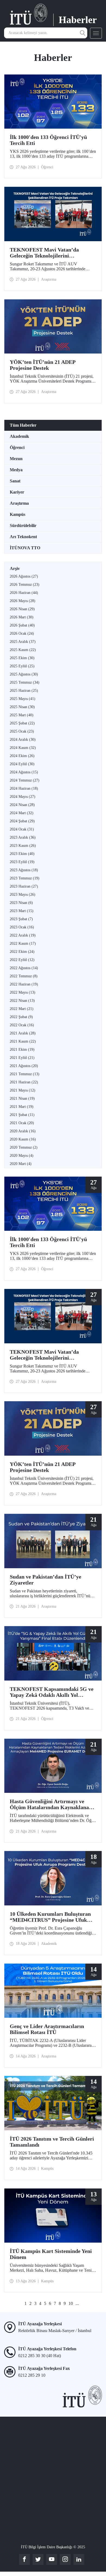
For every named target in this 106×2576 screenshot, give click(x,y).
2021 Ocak (22, 1123)
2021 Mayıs (23, 1090)
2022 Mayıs (23, 992)
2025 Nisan (22, 707)
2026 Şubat (22, 625)
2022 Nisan (22, 1001)
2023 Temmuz (25, 878)
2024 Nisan (22, 805)
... (77, 2303)
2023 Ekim (22, 854)
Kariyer (17, 492)
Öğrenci (17, 447)
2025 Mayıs (23, 699)
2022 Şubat (21, 1017)
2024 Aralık (23, 740)
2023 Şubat (21, 919)
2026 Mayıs (23, 601)
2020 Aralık (23, 1131)
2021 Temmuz (25, 1074)
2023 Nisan (21, 903)
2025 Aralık (23, 642)
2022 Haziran (24, 984)
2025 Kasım (23, 650)
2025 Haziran (24, 691)
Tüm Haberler (23, 425)
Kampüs (18, 514)
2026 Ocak (22, 633)
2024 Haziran (24, 788)
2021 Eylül (22, 1058)
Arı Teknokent (23, 537)
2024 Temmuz (25, 780)
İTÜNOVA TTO (25, 548)
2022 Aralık (23, 935)
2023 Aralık (23, 837)
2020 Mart (21, 1164)
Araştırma (19, 503)
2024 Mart (22, 813)
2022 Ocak (22, 1025)
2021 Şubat (22, 1115)
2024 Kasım (23, 748)
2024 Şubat (22, 821)
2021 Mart (22, 1107)
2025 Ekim (22, 658)
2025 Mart (22, 715)
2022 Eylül (22, 960)
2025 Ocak (22, 731)
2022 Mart (22, 1009)
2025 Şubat (22, 723)
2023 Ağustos (24, 870)
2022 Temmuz (24, 976)
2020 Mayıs (22, 1156)
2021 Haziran (24, 1082)
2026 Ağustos (24, 576)
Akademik (19, 436)
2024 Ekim (22, 756)
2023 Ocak (22, 927)
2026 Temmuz (25, 585)
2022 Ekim (22, 952)
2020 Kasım (23, 1139)
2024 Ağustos (24, 772)
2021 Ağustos (24, 1066)
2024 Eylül (22, 764)
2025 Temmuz (25, 682)
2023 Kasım (23, 846)
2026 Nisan (22, 609)
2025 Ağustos (24, 674)
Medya (16, 470)
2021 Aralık (23, 1033)
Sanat (15, 481)
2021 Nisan (22, 1098)
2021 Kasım (23, 1041)
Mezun (16, 459)
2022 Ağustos (24, 968)
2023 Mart (22, 911)
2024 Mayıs (23, 797)
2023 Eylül (22, 862)
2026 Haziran (24, 593)
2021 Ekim (22, 1050)
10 (71, 2303)
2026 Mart (22, 617)
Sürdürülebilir (23, 526)
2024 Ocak (22, 829)
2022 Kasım (23, 943)
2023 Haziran (24, 886)
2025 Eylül (22, 666)
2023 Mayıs (23, 895)
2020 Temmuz (24, 1147)
